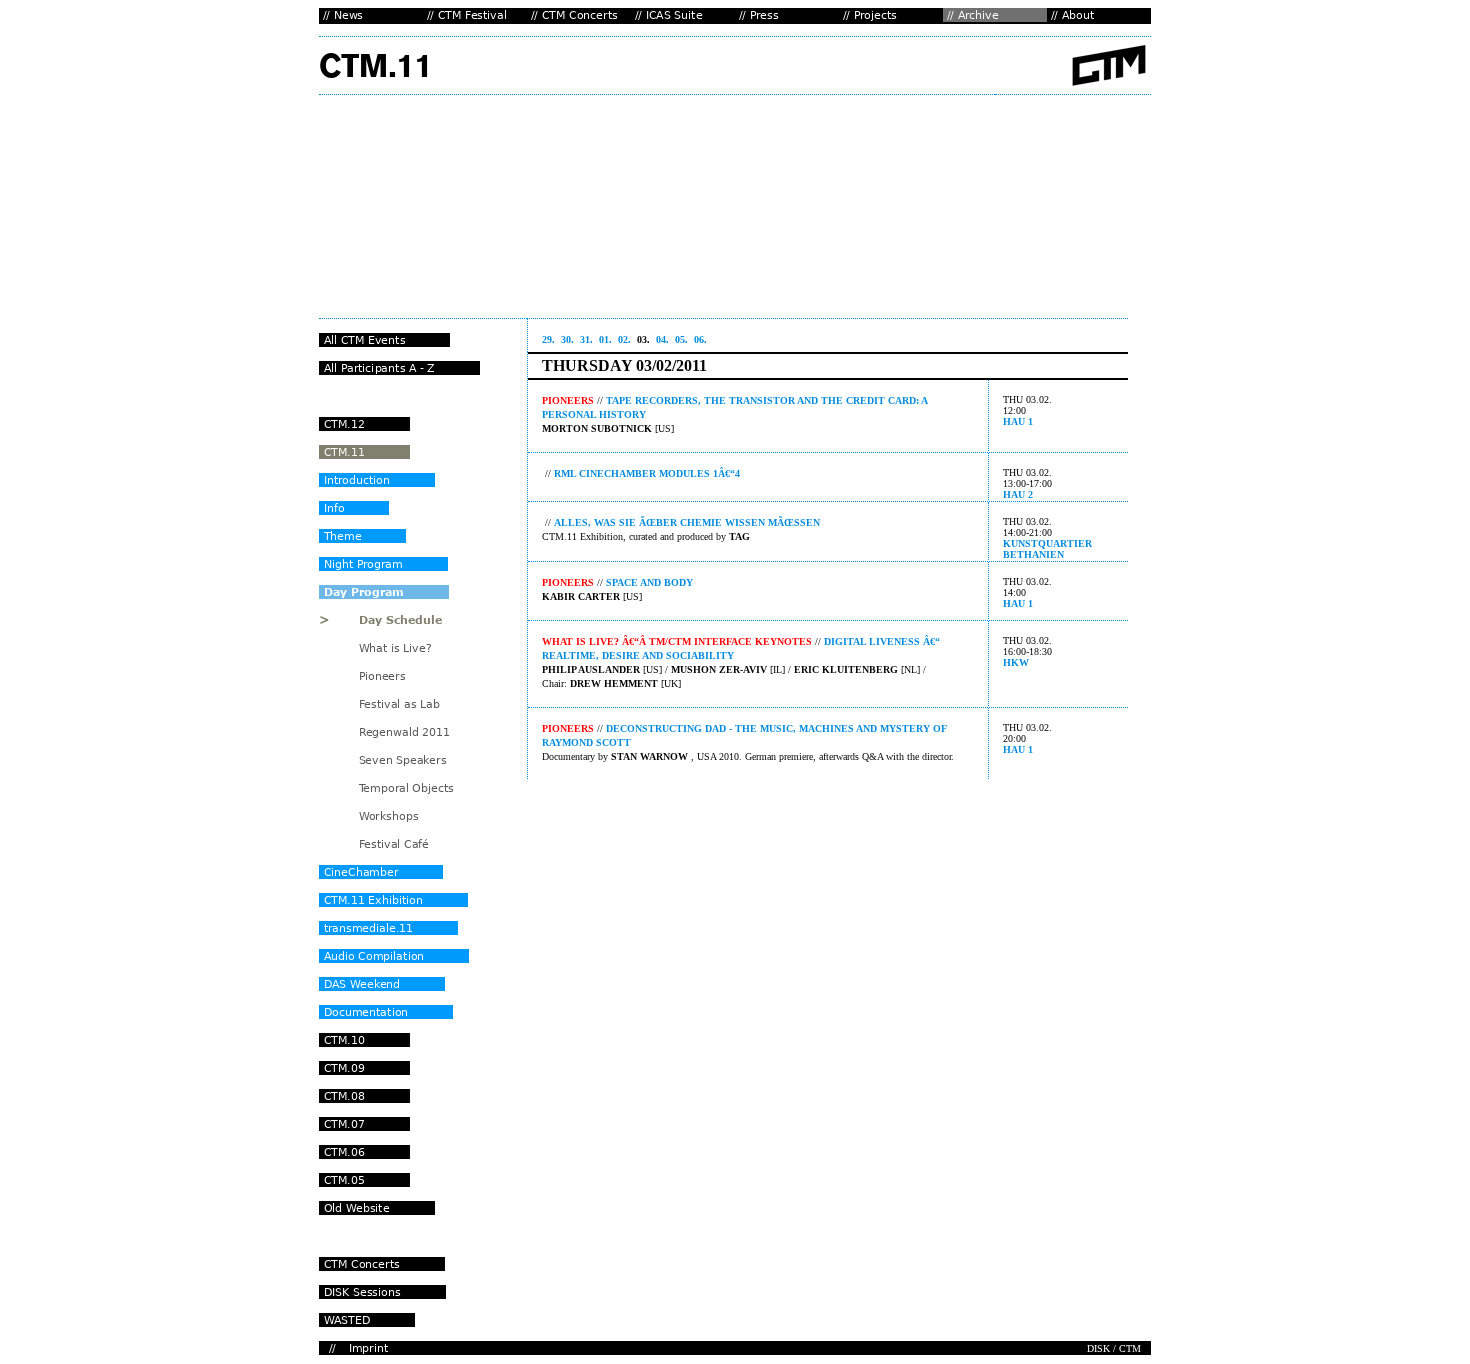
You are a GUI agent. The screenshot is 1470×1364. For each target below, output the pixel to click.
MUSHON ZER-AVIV (719, 669)
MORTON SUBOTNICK (597, 428)
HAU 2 (1018, 494)
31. (586, 339)
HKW (1016, 662)
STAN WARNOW (649, 756)
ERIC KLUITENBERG (846, 669)
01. (605, 339)
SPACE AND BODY (649, 582)
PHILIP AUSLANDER (591, 669)
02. (624, 339)
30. (567, 339)
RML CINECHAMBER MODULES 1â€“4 (647, 473)
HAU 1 (1018, 421)
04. (662, 339)
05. (681, 339)
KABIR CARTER (581, 596)
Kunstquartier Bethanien (1047, 549)
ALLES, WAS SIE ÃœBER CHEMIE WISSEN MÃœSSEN (687, 522)
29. (548, 339)
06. (700, 339)
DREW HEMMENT (614, 683)
